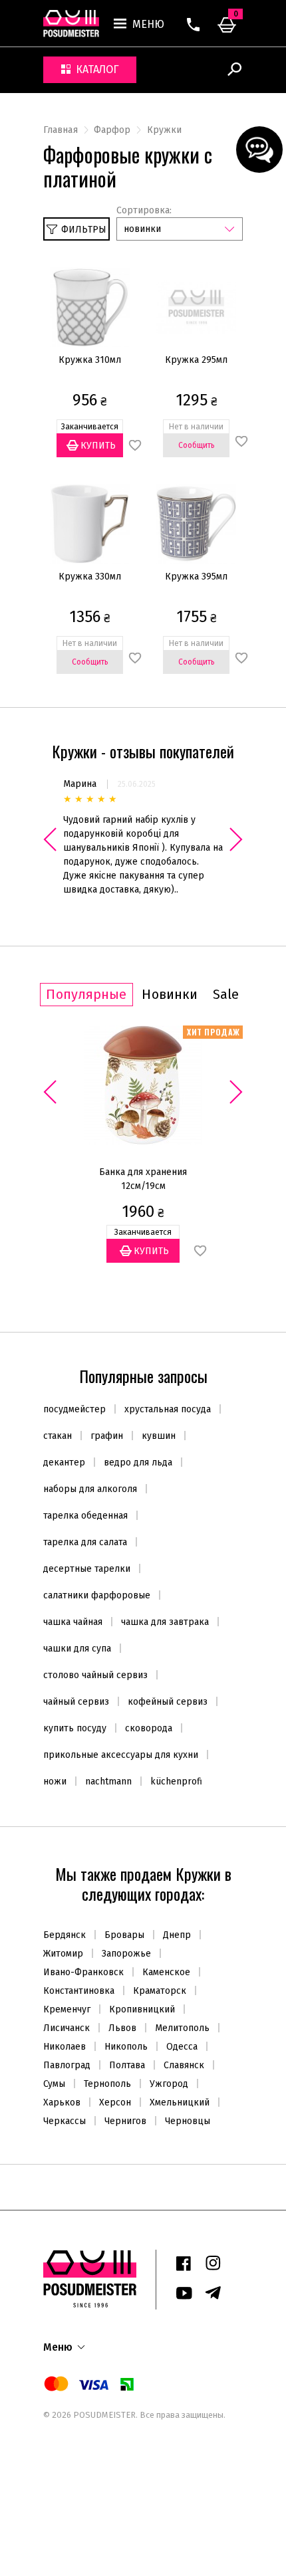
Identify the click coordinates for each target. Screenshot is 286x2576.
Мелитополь (182, 2028)
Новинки (170, 995)
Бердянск (65, 1935)
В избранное (200, 1251)
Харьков (62, 2102)
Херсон (115, 2102)
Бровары (124, 1935)
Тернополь (107, 2084)
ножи (55, 1781)
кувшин (159, 1436)
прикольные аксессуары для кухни (121, 1755)
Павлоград (67, 2065)
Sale (226, 995)
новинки (142, 229)
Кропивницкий (142, 2009)
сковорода (149, 1728)
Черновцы (188, 2121)
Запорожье (126, 1954)
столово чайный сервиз (95, 1675)
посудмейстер (74, 1409)
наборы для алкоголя (90, 1489)
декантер (64, 1462)
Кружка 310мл (90, 360)
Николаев (65, 2047)
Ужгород (169, 2084)
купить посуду (75, 1728)
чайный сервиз (76, 1702)
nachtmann (108, 1781)
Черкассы (65, 2121)
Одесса (182, 2047)
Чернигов (125, 2121)
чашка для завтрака (165, 1622)
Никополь (126, 2047)
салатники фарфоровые (97, 1595)
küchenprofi (176, 1781)
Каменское (166, 1972)
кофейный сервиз (168, 1702)
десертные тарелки (87, 1569)
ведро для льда (138, 1462)
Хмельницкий (180, 2102)
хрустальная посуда (168, 1409)
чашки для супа (77, 1649)
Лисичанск (67, 2028)
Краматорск (160, 1991)
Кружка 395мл (196, 577)
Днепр (177, 1935)
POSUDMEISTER (103, 2415)
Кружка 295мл (196, 360)
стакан (58, 1436)
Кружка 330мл (90, 577)
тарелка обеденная (85, 1516)
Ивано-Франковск (83, 1972)
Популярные (86, 995)
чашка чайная (73, 1622)
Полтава (127, 2065)
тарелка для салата (85, 1542)
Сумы (54, 2084)
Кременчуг (67, 2009)
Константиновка (79, 1991)
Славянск (184, 2065)
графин (107, 1436)
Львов (122, 2028)
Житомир (63, 1954)
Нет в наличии (95, 703)
